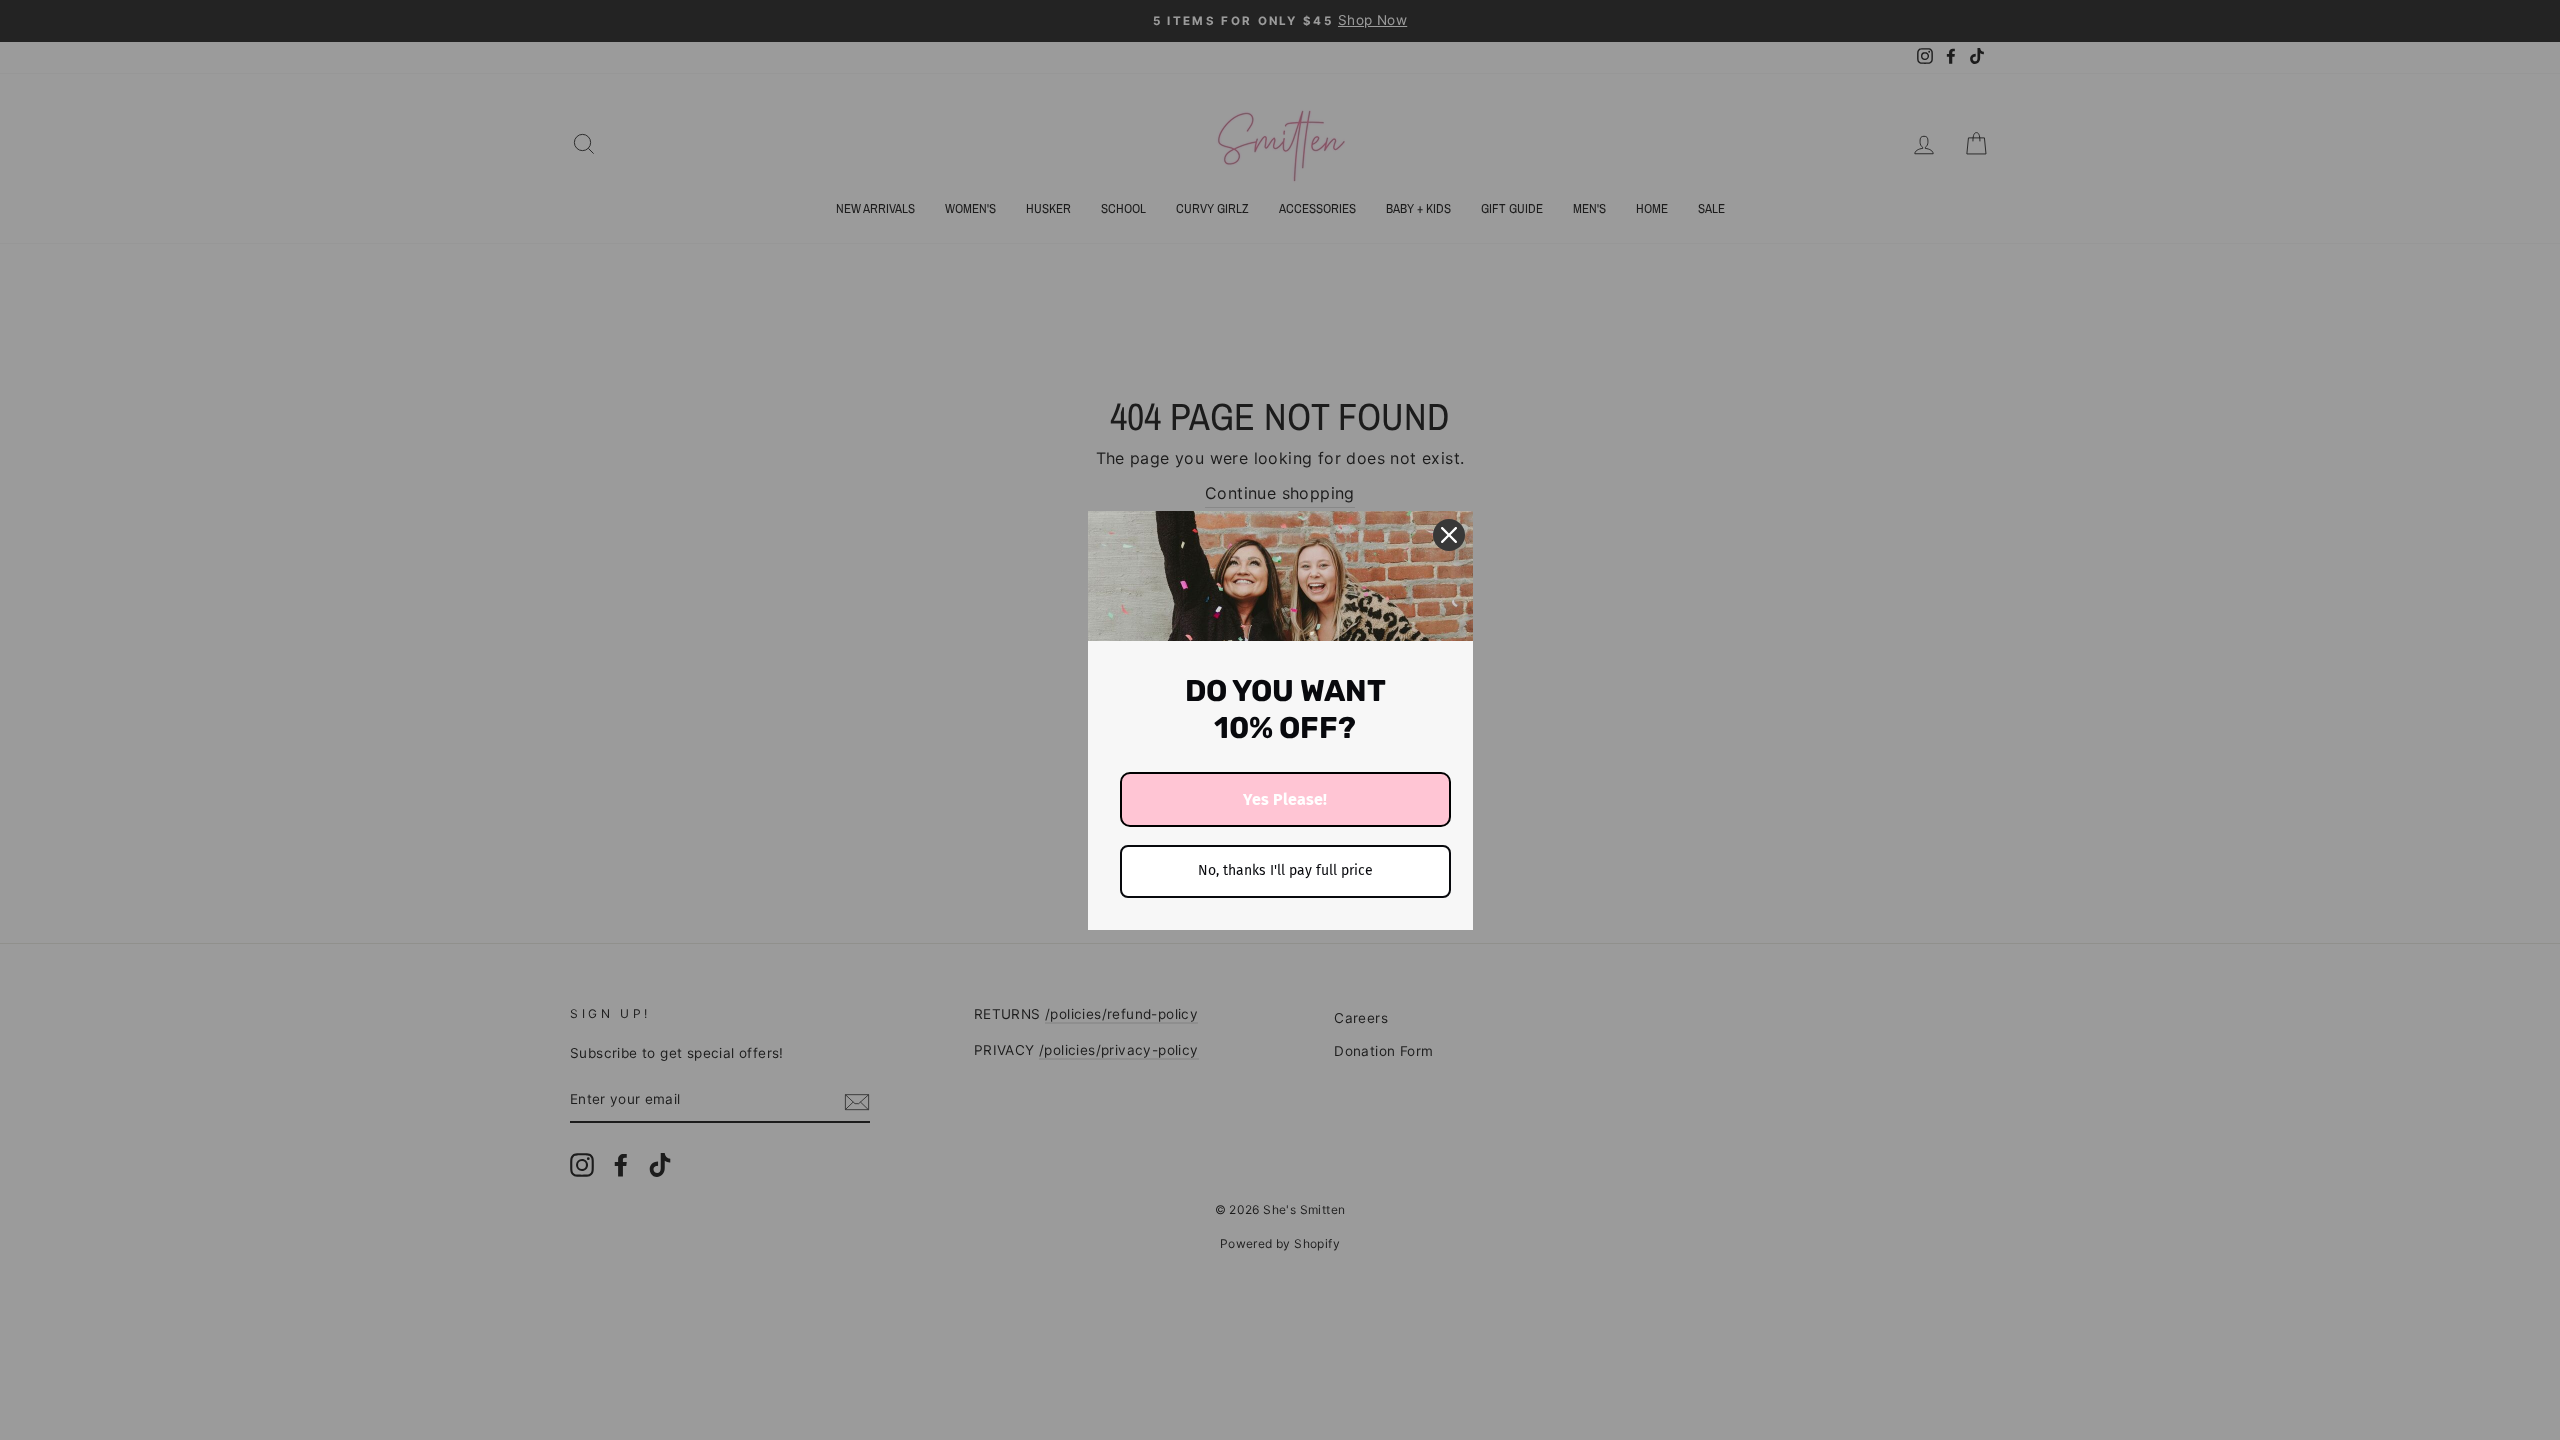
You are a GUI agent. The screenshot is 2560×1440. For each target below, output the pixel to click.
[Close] (1449, 535)
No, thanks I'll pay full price (1285, 870)
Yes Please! (1285, 799)
